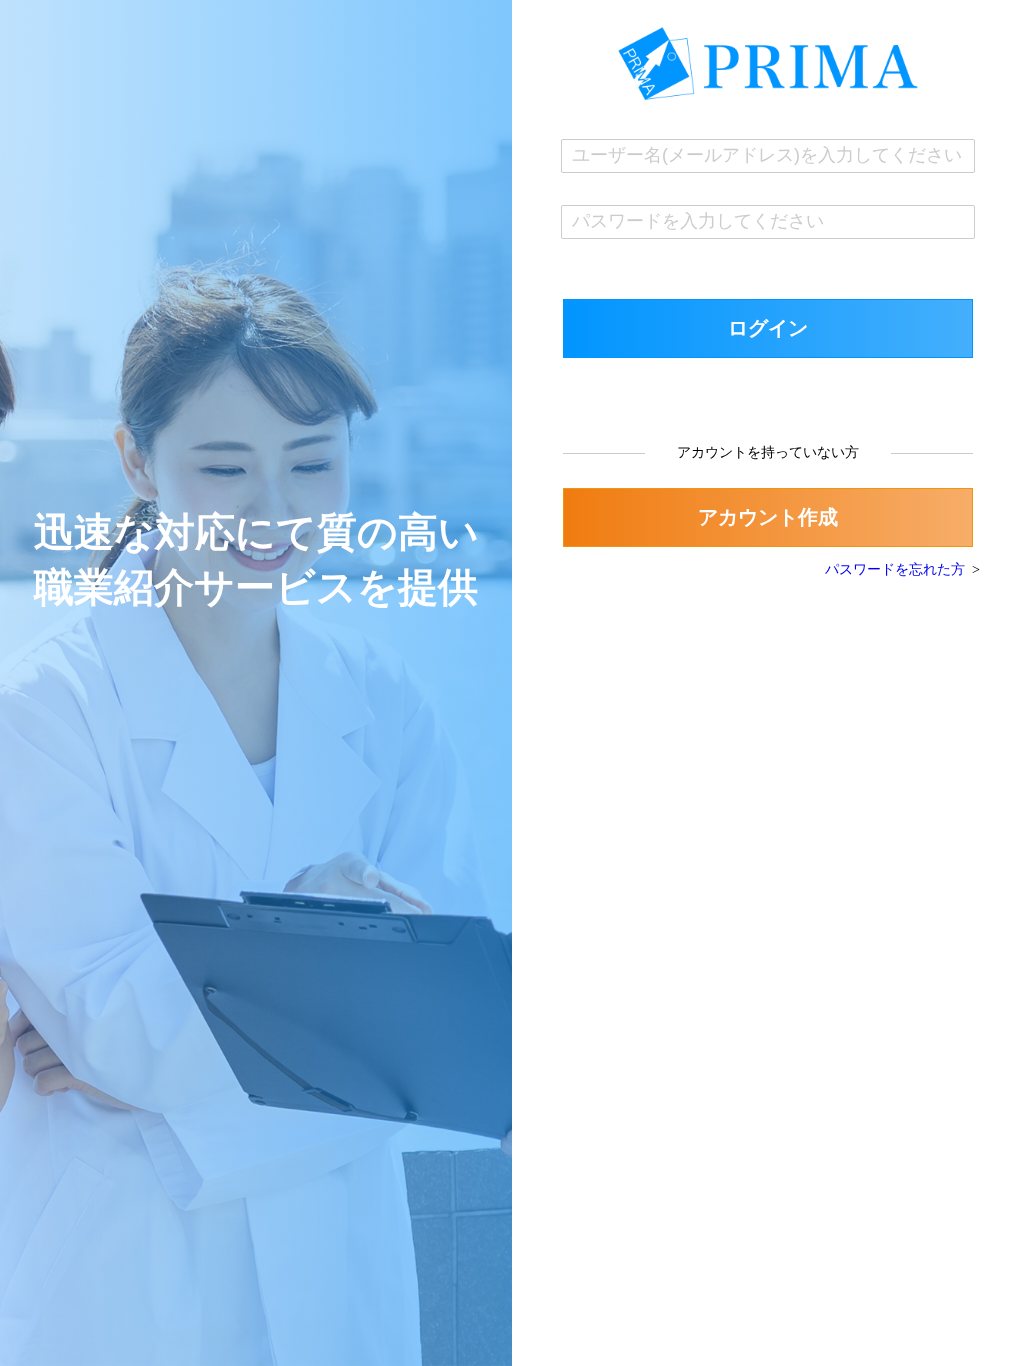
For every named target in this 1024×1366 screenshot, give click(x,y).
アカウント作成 (768, 517)
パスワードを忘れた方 (895, 569)
